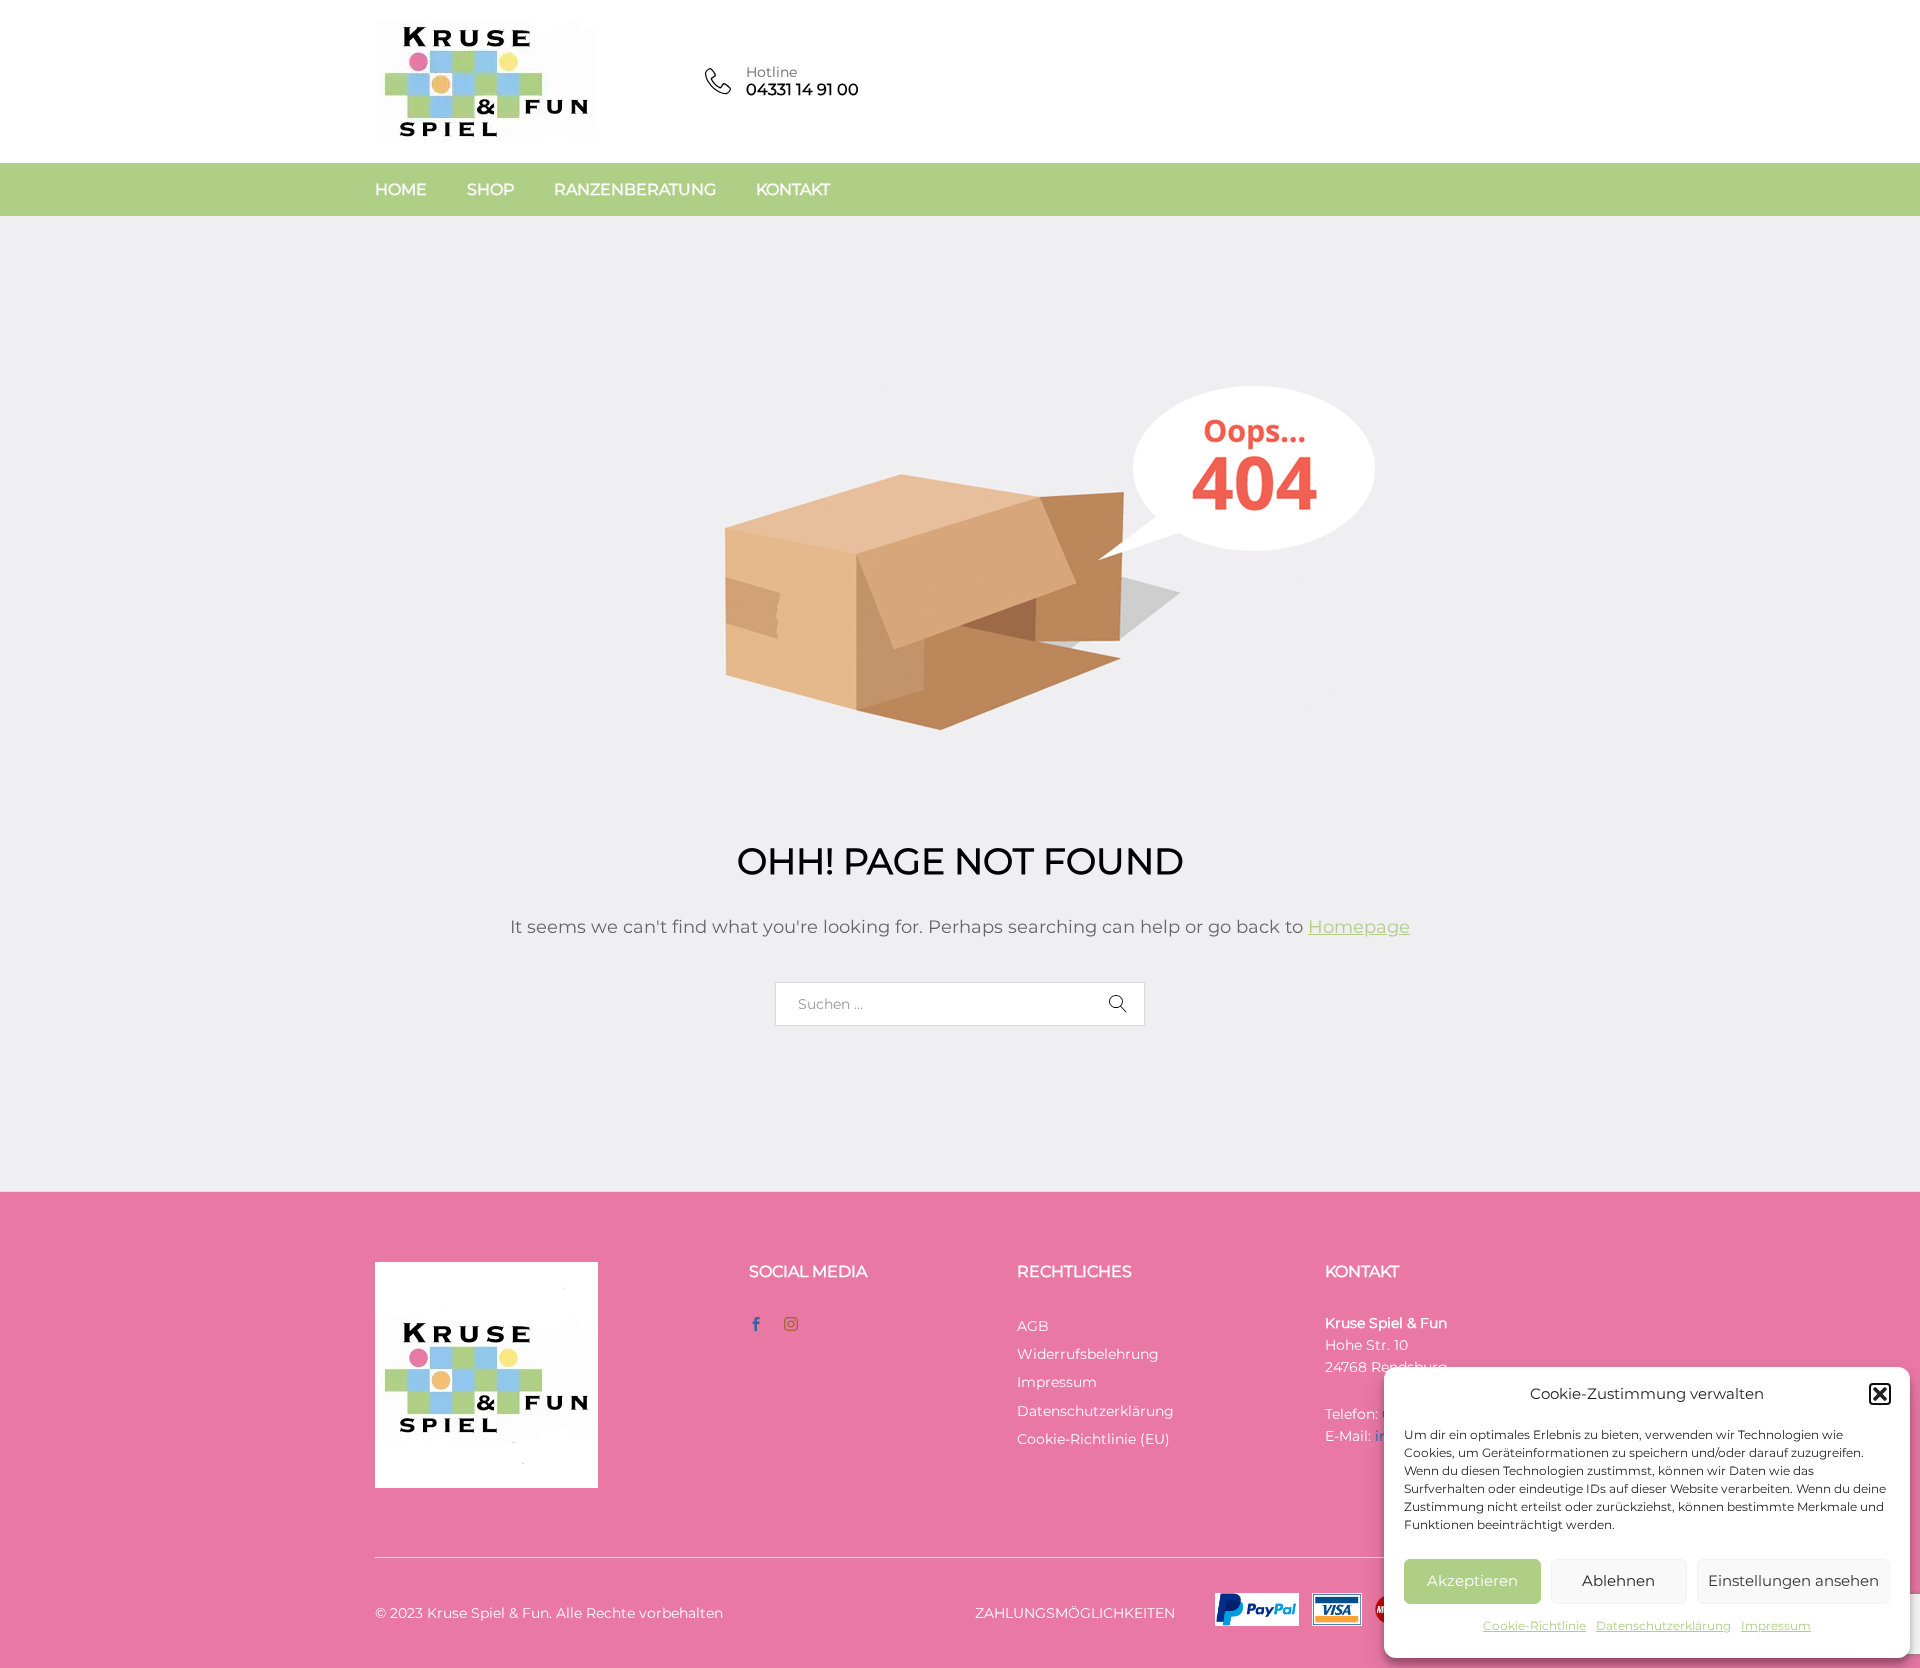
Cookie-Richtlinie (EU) (1093, 1439)
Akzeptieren (1472, 1580)
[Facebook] (756, 1325)
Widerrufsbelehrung (1088, 1354)
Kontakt (793, 190)
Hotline (771, 72)
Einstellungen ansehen (1793, 1580)
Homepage (1359, 927)
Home (401, 190)
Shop (490, 190)
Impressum (1776, 1625)
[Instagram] (791, 1325)
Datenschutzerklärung (1663, 1625)
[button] (1880, 1394)
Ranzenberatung (635, 190)
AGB (1033, 1326)
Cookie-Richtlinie (1534, 1625)
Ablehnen (1618, 1580)
